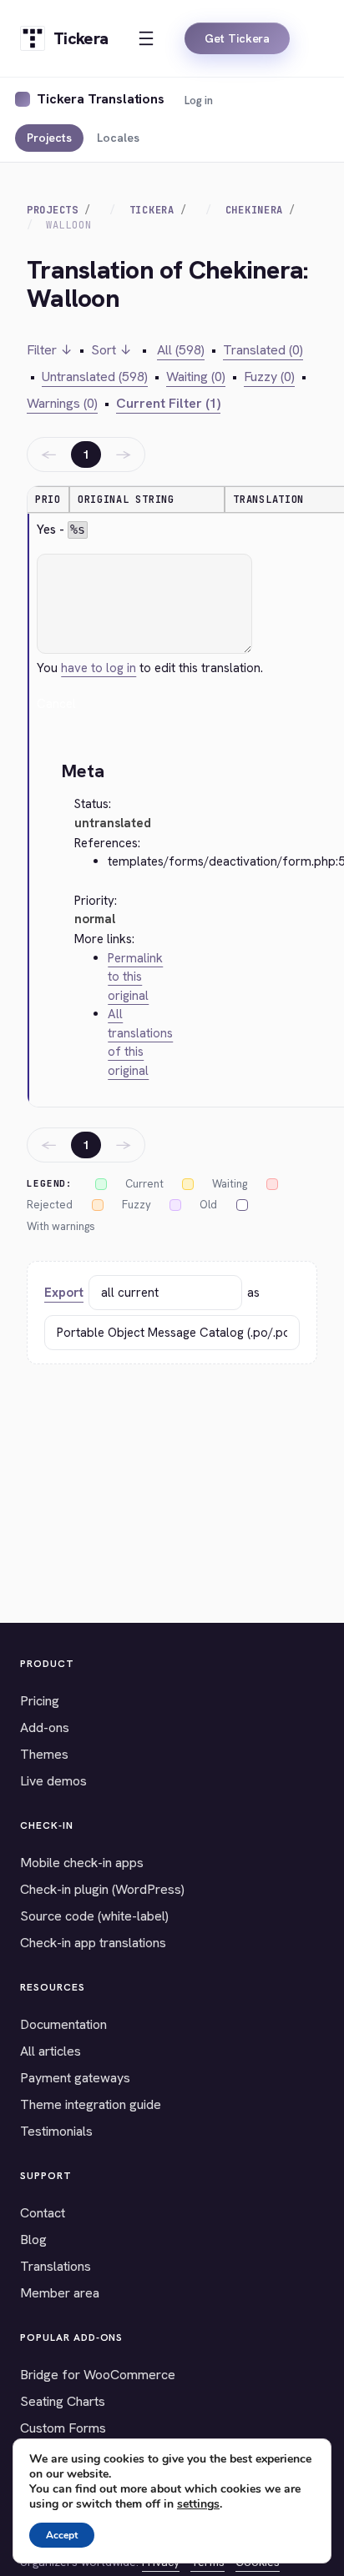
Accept (62, 2535)
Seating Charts (63, 2401)
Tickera (152, 210)
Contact (43, 2213)
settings (198, 2504)
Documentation (63, 2024)
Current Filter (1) (168, 403)
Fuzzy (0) (269, 377)
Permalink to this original (135, 977)
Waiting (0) (196, 377)
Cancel (56, 704)
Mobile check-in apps (82, 1863)
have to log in (99, 668)
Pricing (40, 1701)
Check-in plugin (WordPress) (102, 1889)
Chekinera (254, 210)
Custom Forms (63, 2428)
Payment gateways (75, 2078)
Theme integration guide (91, 2104)
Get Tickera (237, 38)
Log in (199, 100)
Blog (33, 2240)
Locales (118, 138)
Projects (49, 138)
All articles (51, 2051)
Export (64, 1293)
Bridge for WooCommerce (98, 2375)
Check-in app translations (93, 1943)
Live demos (53, 1781)
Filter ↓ (50, 350)
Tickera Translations (101, 99)
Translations (56, 2266)
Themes (44, 1754)
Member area (60, 2293)
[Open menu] (146, 38)
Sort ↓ (111, 350)
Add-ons (45, 1727)
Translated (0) (263, 350)
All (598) (181, 350)
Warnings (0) (62, 403)
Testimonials (56, 2131)
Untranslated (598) (95, 377)
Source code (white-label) (94, 1916)
